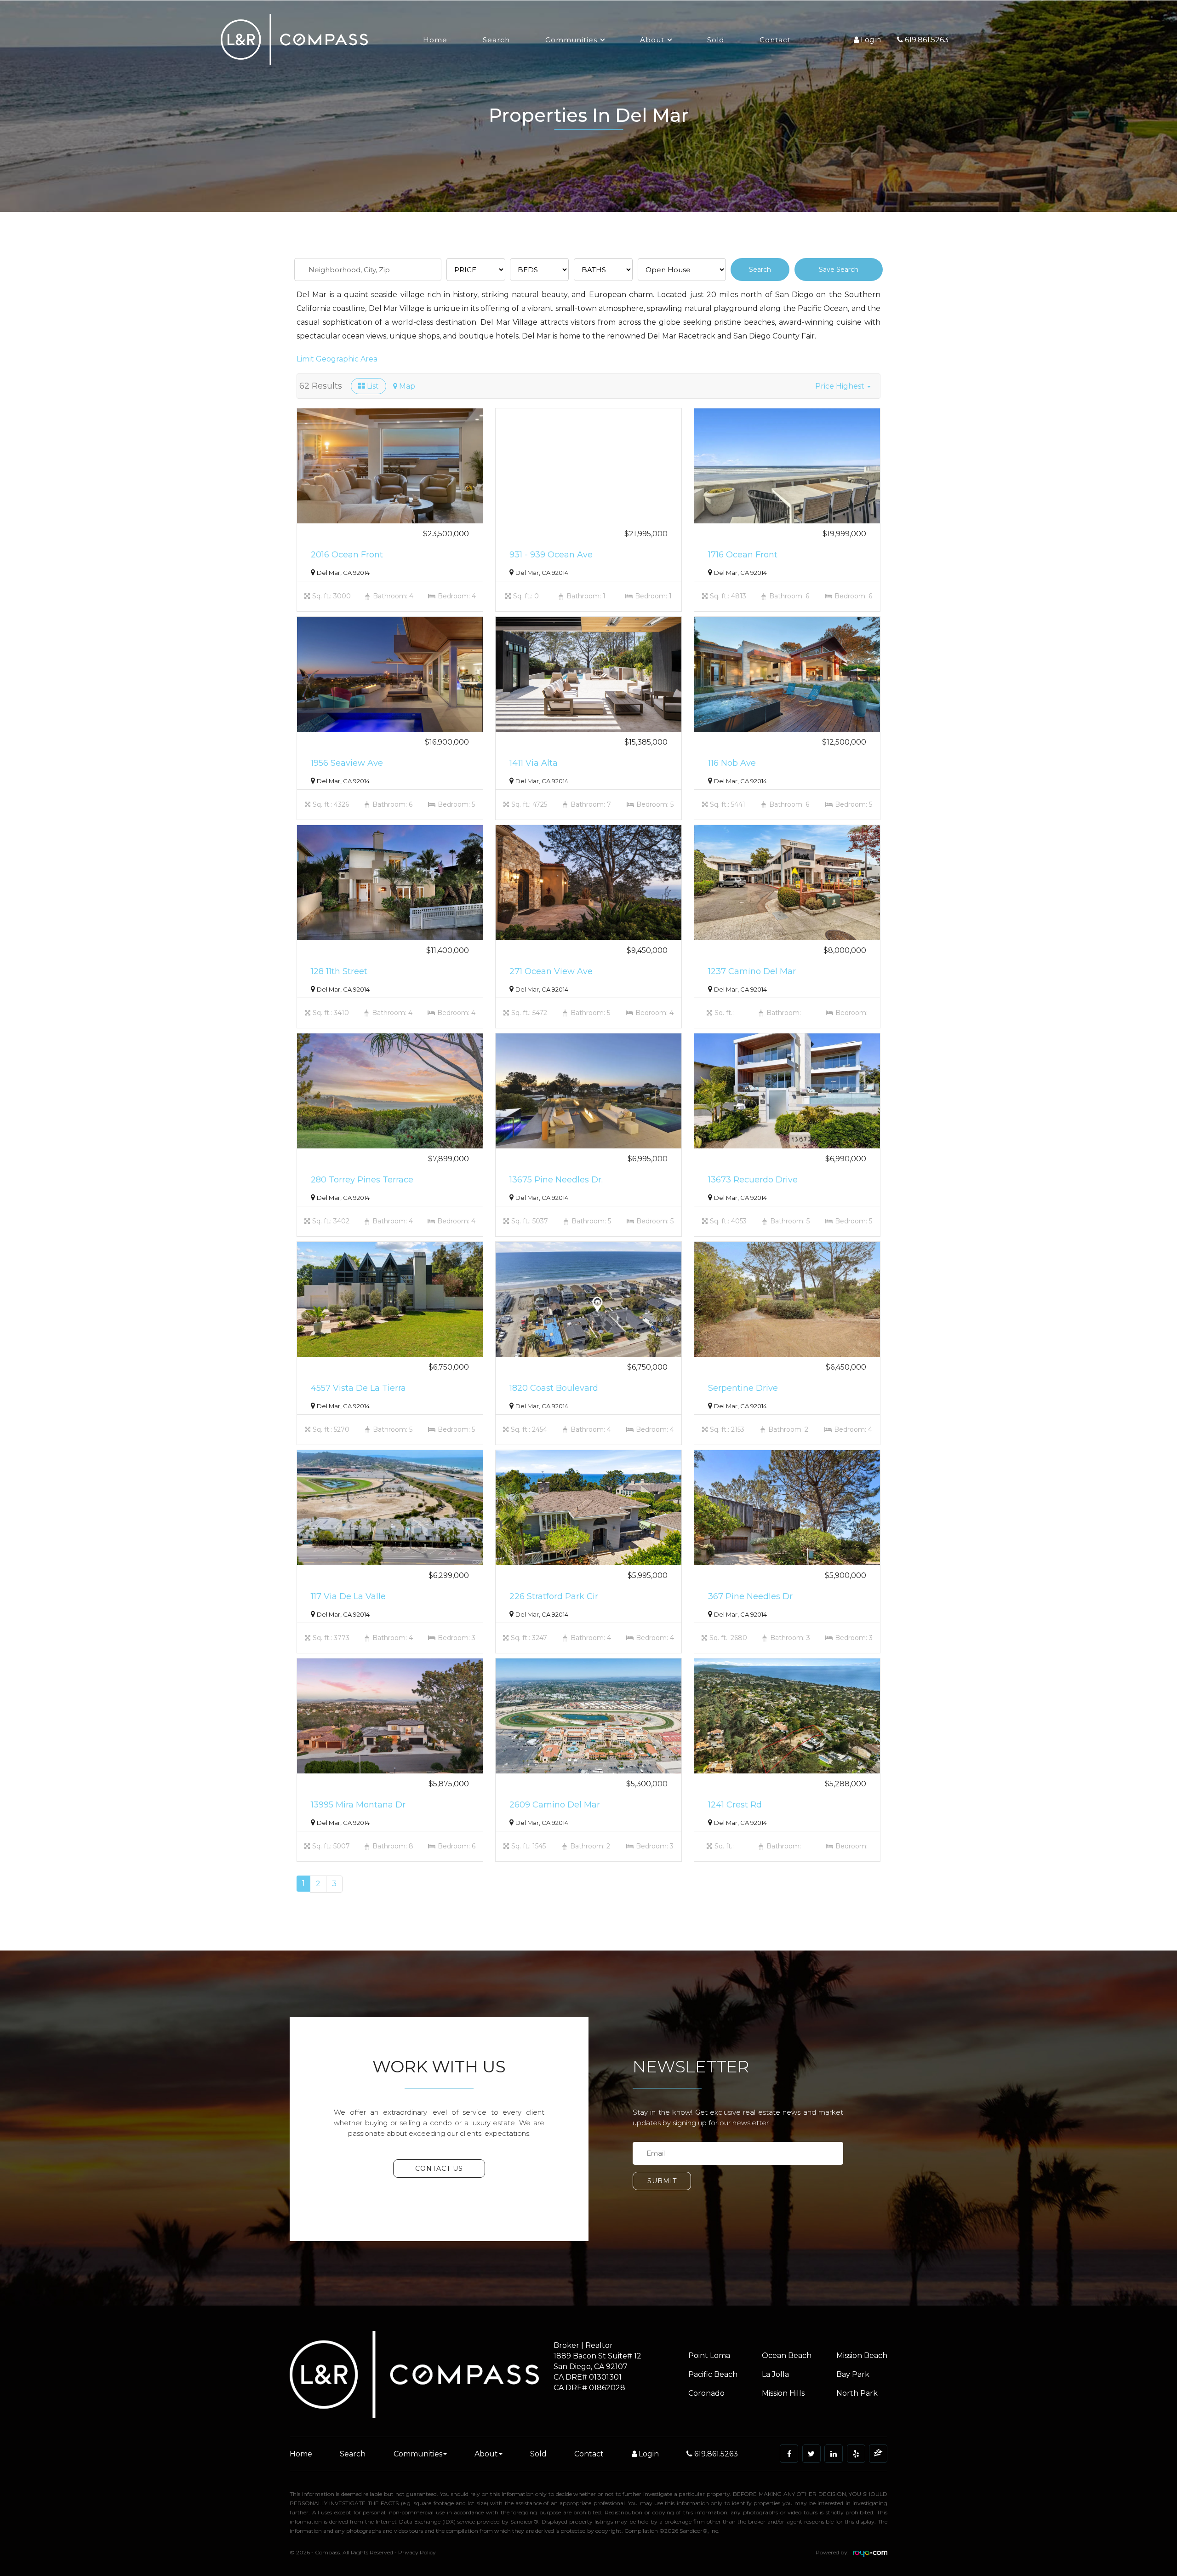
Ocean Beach (787, 2355)
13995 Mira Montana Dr (358, 1805)
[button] (843, 386)
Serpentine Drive (743, 1388)
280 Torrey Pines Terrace (362, 1180)
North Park (857, 2393)
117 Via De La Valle (348, 1596)
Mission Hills (783, 2393)
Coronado (706, 2393)
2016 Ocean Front (347, 555)
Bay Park (853, 2374)
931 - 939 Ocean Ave (551, 555)
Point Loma (709, 2355)
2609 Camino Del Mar (555, 1805)
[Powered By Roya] (870, 2555)
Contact (775, 40)
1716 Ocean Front (743, 555)
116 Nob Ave (732, 763)
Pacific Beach (713, 2374)
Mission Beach (862, 2355)
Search (496, 40)
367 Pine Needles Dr (750, 1596)
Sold (716, 40)
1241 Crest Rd (735, 1805)
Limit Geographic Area (337, 359)
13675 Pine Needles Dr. (556, 1180)
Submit (662, 2181)
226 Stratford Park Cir (554, 1596)
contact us (439, 2169)
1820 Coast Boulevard (554, 1388)
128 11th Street (339, 971)
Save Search (839, 270)
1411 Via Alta (534, 763)
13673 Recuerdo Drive (753, 1180)
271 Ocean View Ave (551, 971)
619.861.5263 (715, 2454)
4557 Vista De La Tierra (358, 1388)
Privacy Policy (417, 2552)
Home (435, 40)
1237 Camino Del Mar (752, 971)
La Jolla (775, 2374)
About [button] (652, 40)
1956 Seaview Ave (347, 763)
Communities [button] (571, 40)
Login (648, 2454)
